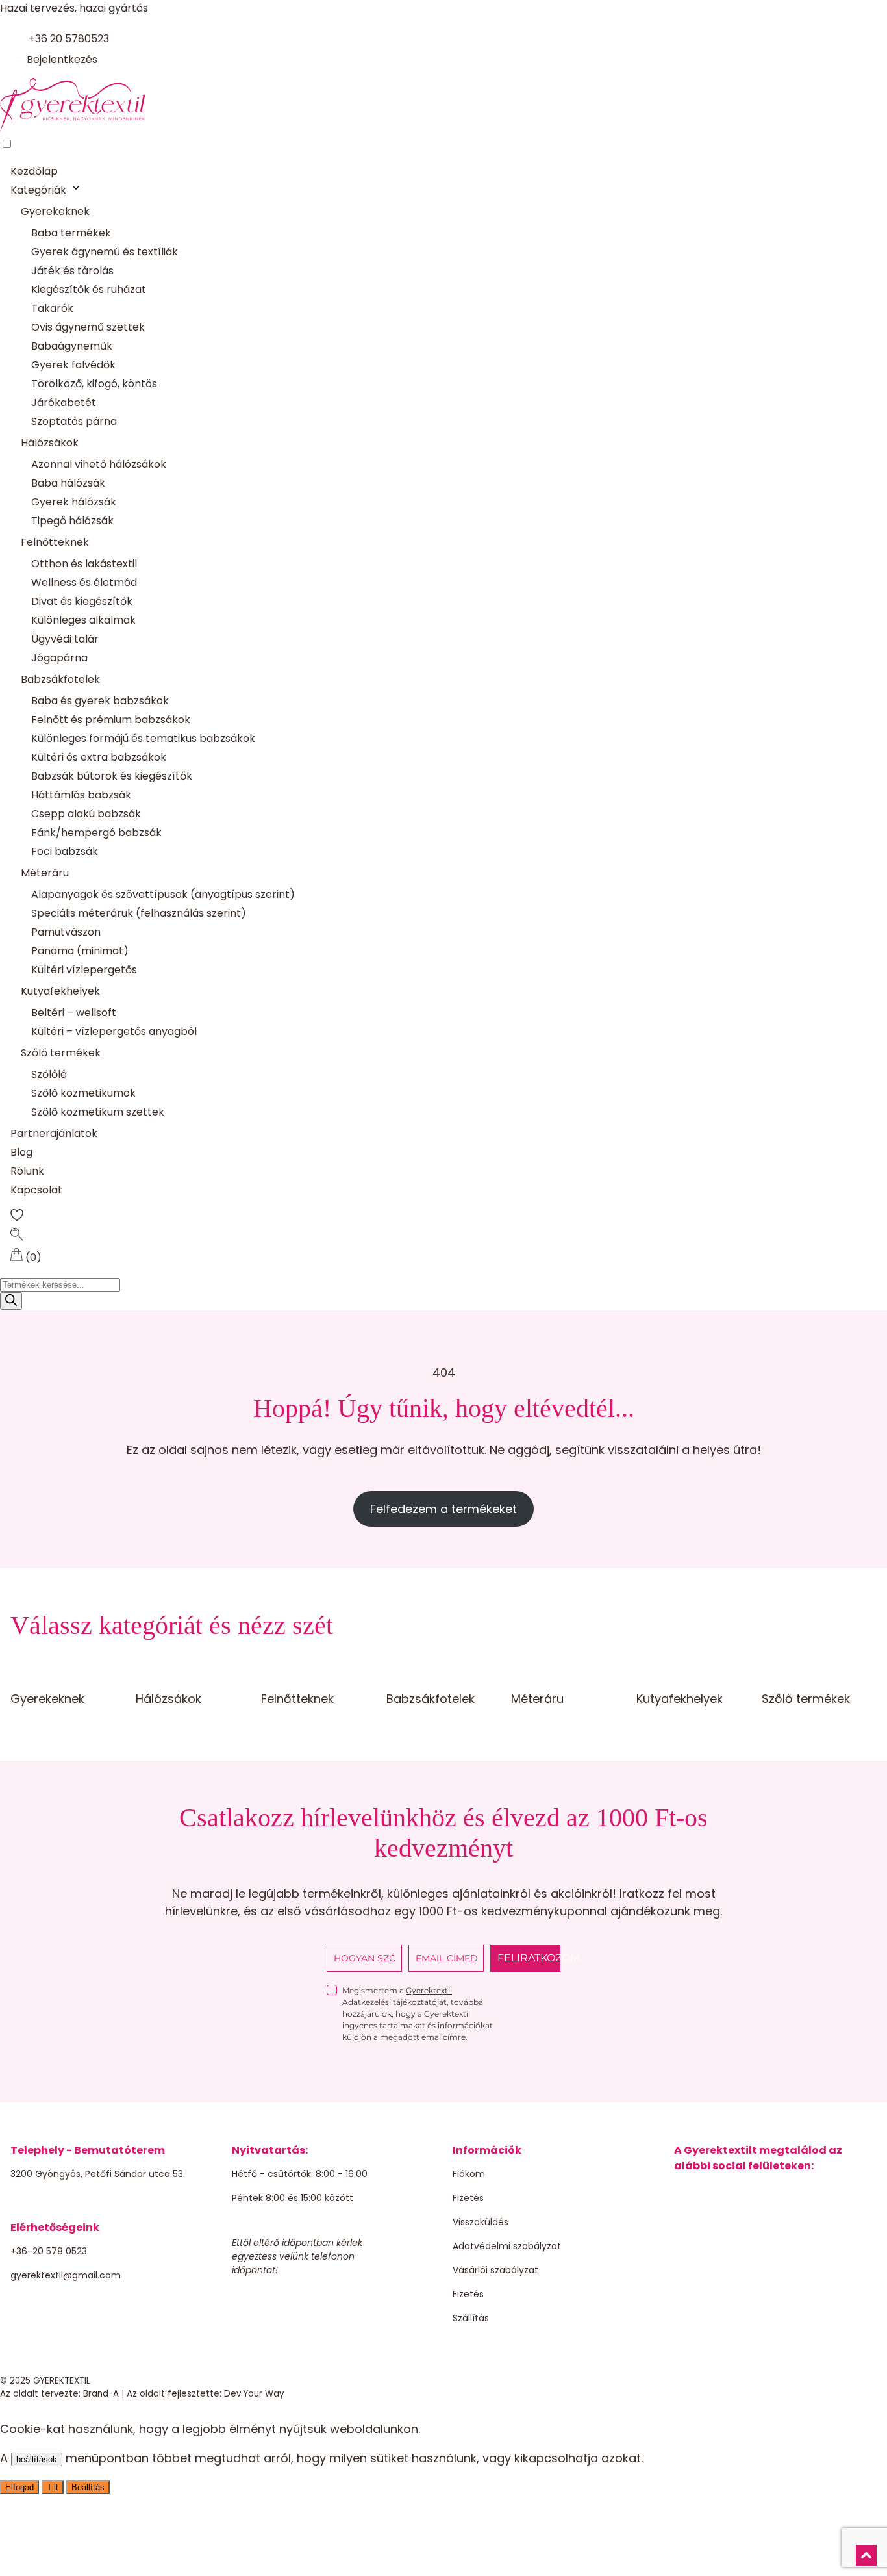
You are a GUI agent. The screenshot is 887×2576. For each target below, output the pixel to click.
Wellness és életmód (84, 582)
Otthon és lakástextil (84, 564)
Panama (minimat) (80, 951)
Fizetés (468, 2198)
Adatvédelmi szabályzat (507, 2246)
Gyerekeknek (55, 211)
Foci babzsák (65, 851)
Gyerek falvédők (73, 365)
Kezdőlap (34, 171)
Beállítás (88, 2487)
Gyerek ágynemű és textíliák (105, 252)
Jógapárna (59, 658)
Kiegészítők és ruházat (89, 289)
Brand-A (101, 2394)
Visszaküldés (481, 2222)
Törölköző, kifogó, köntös (94, 384)
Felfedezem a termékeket (443, 1509)
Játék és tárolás (72, 271)
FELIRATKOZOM (529, 1958)
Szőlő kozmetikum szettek (98, 1112)
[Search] (11, 1301)
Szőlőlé (49, 1074)
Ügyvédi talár (65, 639)
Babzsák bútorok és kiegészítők (112, 776)
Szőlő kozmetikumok (83, 1093)
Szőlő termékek (61, 1053)
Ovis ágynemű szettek (88, 327)
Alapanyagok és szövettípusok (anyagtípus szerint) (163, 894)
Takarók (52, 308)
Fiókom (469, 2174)
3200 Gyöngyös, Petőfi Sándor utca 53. (98, 2174)
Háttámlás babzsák (81, 795)
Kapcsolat (36, 1190)
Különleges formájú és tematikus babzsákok (143, 738)
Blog (21, 1152)
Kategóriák (38, 190)
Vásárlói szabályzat (495, 2270)
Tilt (53, 2487)
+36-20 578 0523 (49, 2251)
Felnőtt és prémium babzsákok (111, 720)
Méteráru (45, 873)
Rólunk (27, 1171)
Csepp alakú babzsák (86, 814)
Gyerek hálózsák (74, 502)
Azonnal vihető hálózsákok (99, 464)
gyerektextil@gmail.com (66, 2275)
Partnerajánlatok (54, 1133)
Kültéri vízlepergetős (84, 970)
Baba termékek (71, 233)
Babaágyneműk (72, 346)
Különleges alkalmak (83, 620)
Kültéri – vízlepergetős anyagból (114, 1031)
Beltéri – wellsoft (74, 1013)
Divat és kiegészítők (82, 601)
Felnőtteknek (55, 542)
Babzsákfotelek (60, 679)
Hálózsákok (50, 443)
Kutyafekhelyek (60, 991)
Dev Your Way (254, 2394)
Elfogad (19, 2487)
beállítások (37, 2459)
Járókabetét (64, 402)
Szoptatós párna (74, 421)
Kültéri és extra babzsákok (99, 757)
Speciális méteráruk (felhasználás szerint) (139, 913)
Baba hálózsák (68, 483)
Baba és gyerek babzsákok (100, 701)
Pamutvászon (66, 932)
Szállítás (471, 2318)
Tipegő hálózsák (72, 521)
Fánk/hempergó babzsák (96, 833)
